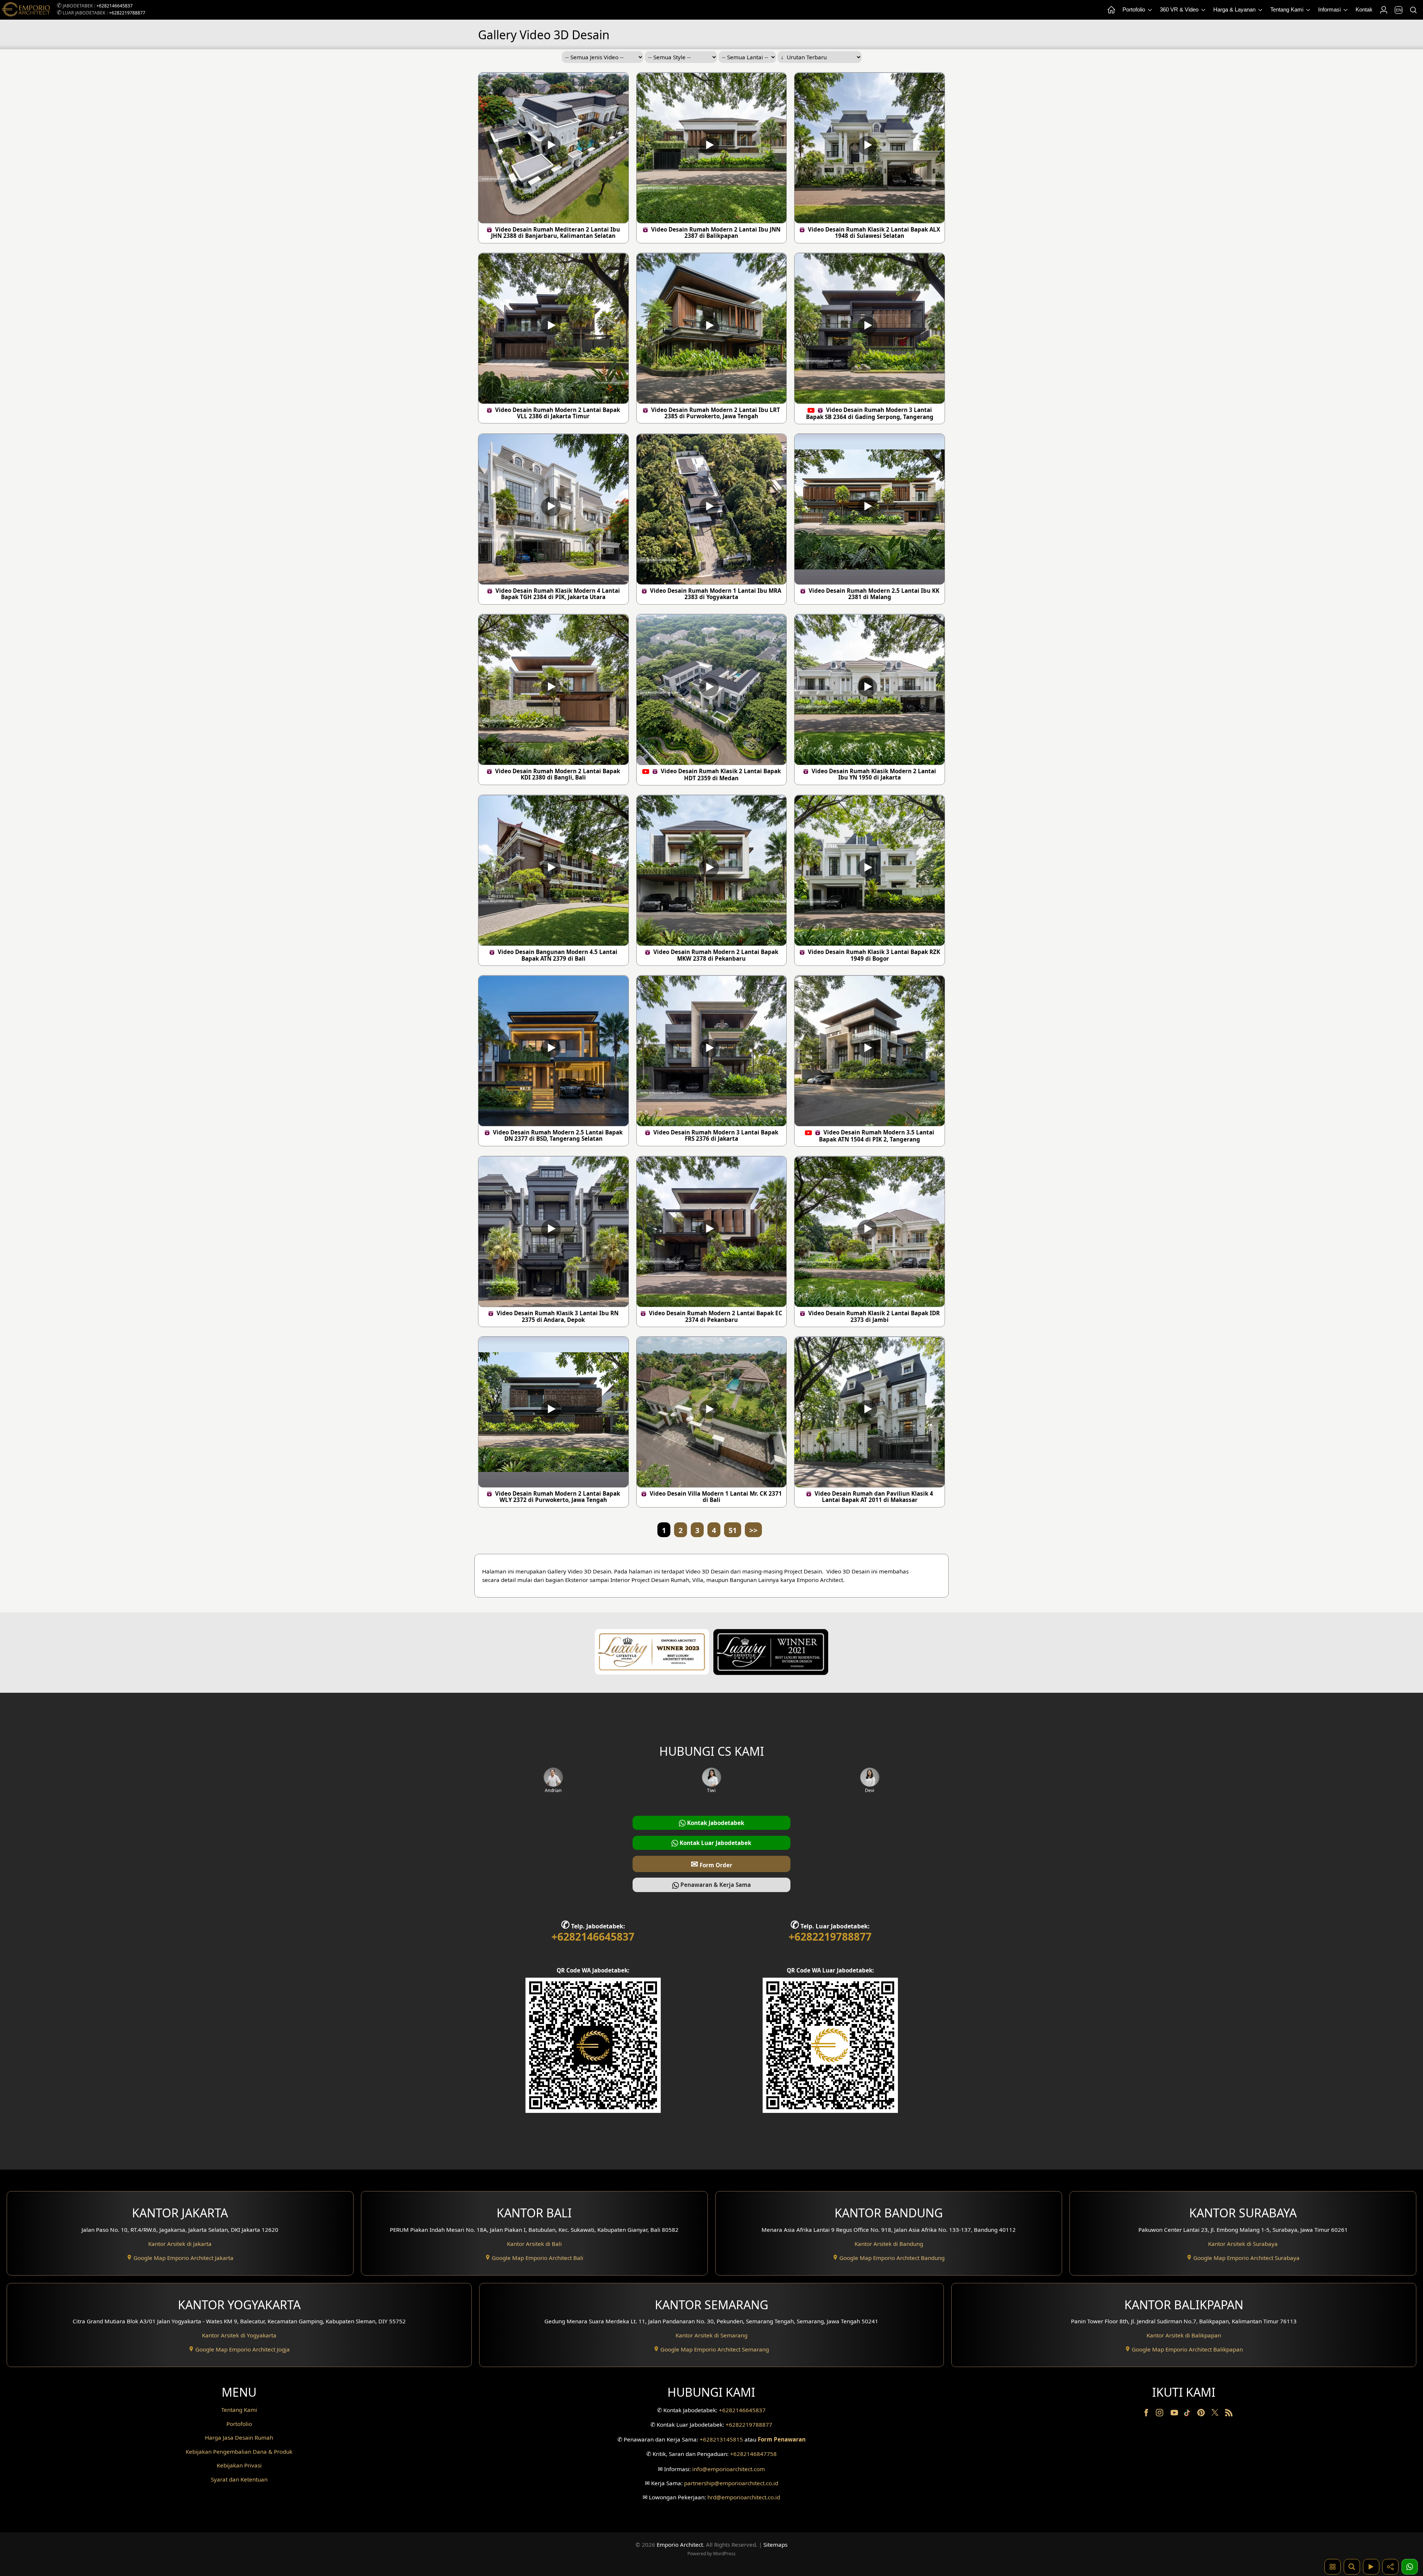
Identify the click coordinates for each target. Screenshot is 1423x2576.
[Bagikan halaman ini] (1390, 2567)
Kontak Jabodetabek (715, 1823)
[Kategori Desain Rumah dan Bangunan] (1333, 2567)
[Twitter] (1216, 2416)
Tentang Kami (1288, 9)
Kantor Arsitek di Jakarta (180, 2244)
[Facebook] (1147, 2414)
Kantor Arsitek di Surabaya (1243, 2244)
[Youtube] (1175, 2414)
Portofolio (1135, 9)
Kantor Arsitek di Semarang (711, 2335)
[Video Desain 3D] (1371, 2567)
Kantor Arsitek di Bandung (889, 2244)
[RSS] (1229, 2414)
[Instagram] (1160, 2414)
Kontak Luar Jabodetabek (715, 1843)
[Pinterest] (1202, 2414)
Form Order (711, 1864)
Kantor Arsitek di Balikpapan (1184, 2335)
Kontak (1364, 9)
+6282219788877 (127, 13)
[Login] (1383, 10)
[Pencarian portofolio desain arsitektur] (1352, 2567)
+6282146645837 (115, 6)
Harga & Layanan (1235, 9)
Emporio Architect (680, 2545)
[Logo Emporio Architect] (26, 10)
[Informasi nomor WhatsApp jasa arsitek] (1410, 2567)
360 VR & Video (1180, 9)
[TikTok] (1188, 2414)
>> (753, 1530)
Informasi (1330, 9)
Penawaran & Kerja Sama (715, 1885)
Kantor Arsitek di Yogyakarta (239, 2335)
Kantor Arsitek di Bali (534, 2244)
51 (733, 1530)
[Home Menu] (1111, 10)
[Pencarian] (1413, 10)
